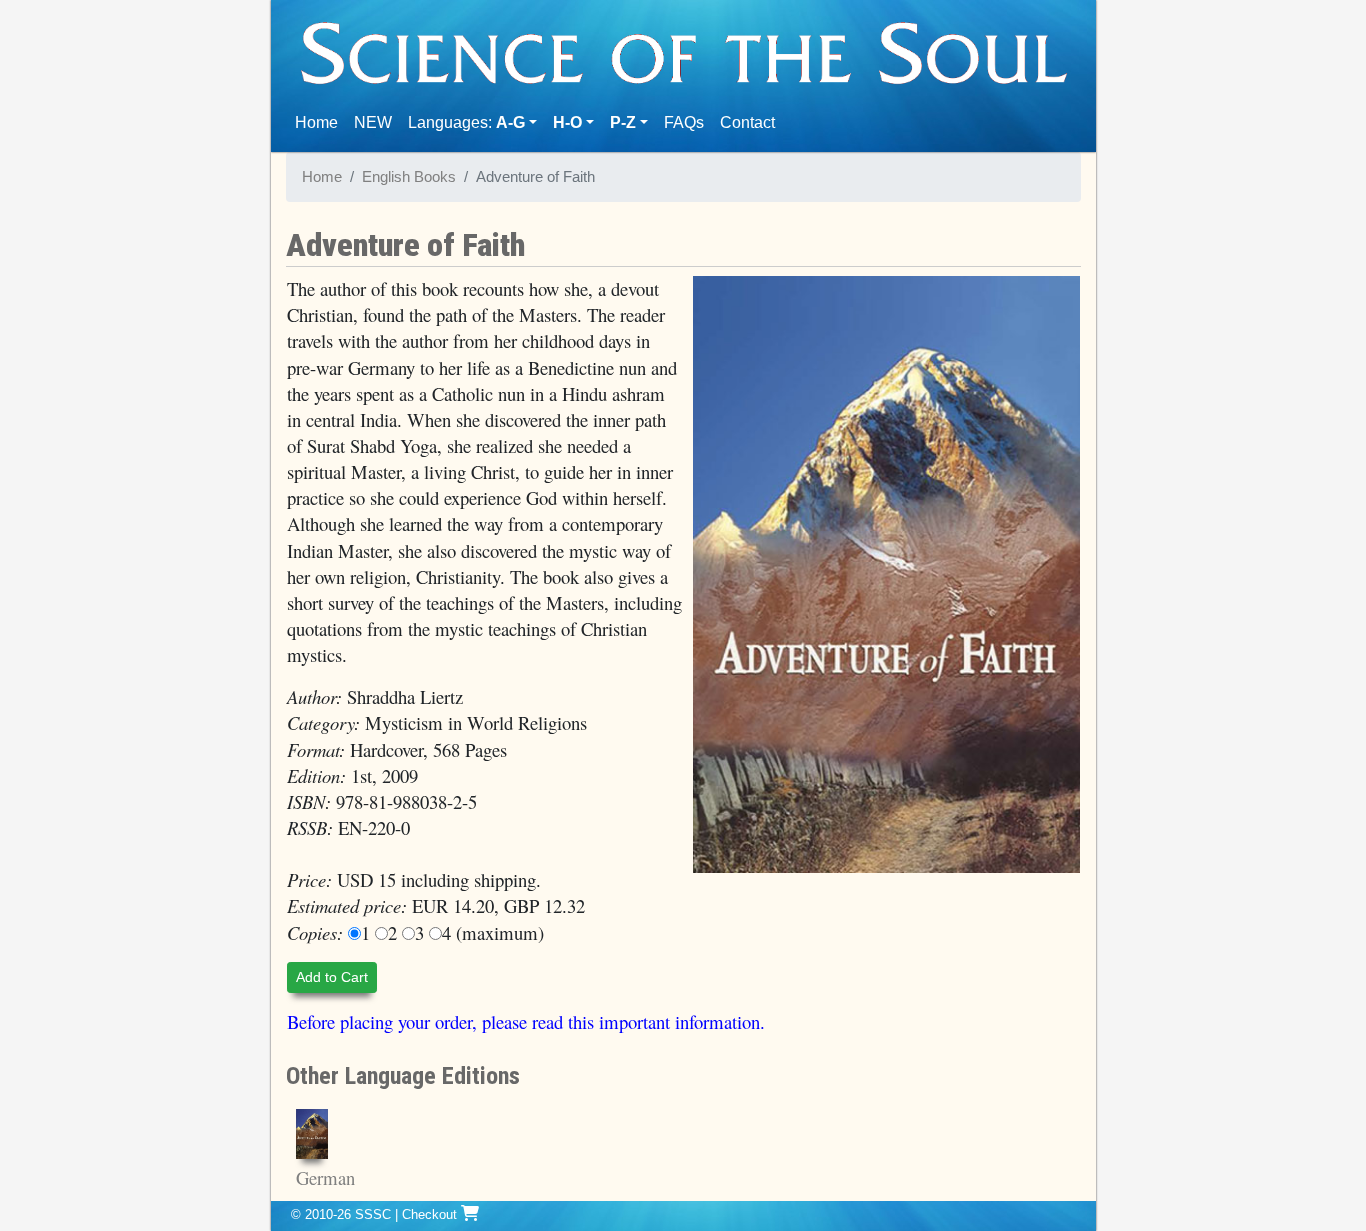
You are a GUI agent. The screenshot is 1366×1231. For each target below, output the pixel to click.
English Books (409, 177)
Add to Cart (332, 977)
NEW (373, 122)
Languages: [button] (466, 122)
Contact (751, 122)
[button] (573, 123)
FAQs (684, 122)
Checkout (431, 1214)
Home (320, 122)
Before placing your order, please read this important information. (526, 1021)
